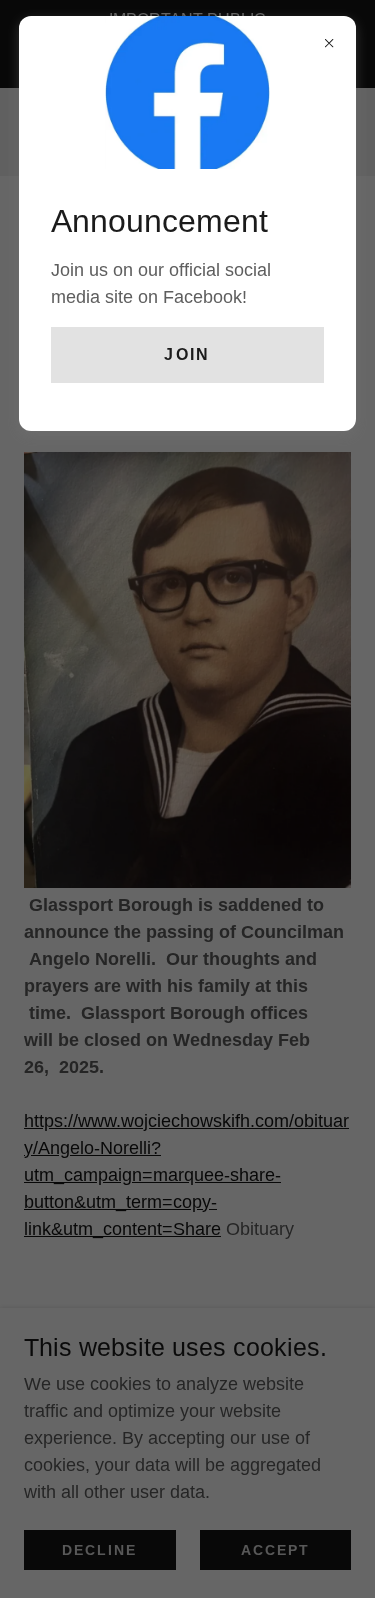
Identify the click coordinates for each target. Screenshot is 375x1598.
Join (187, 354)
